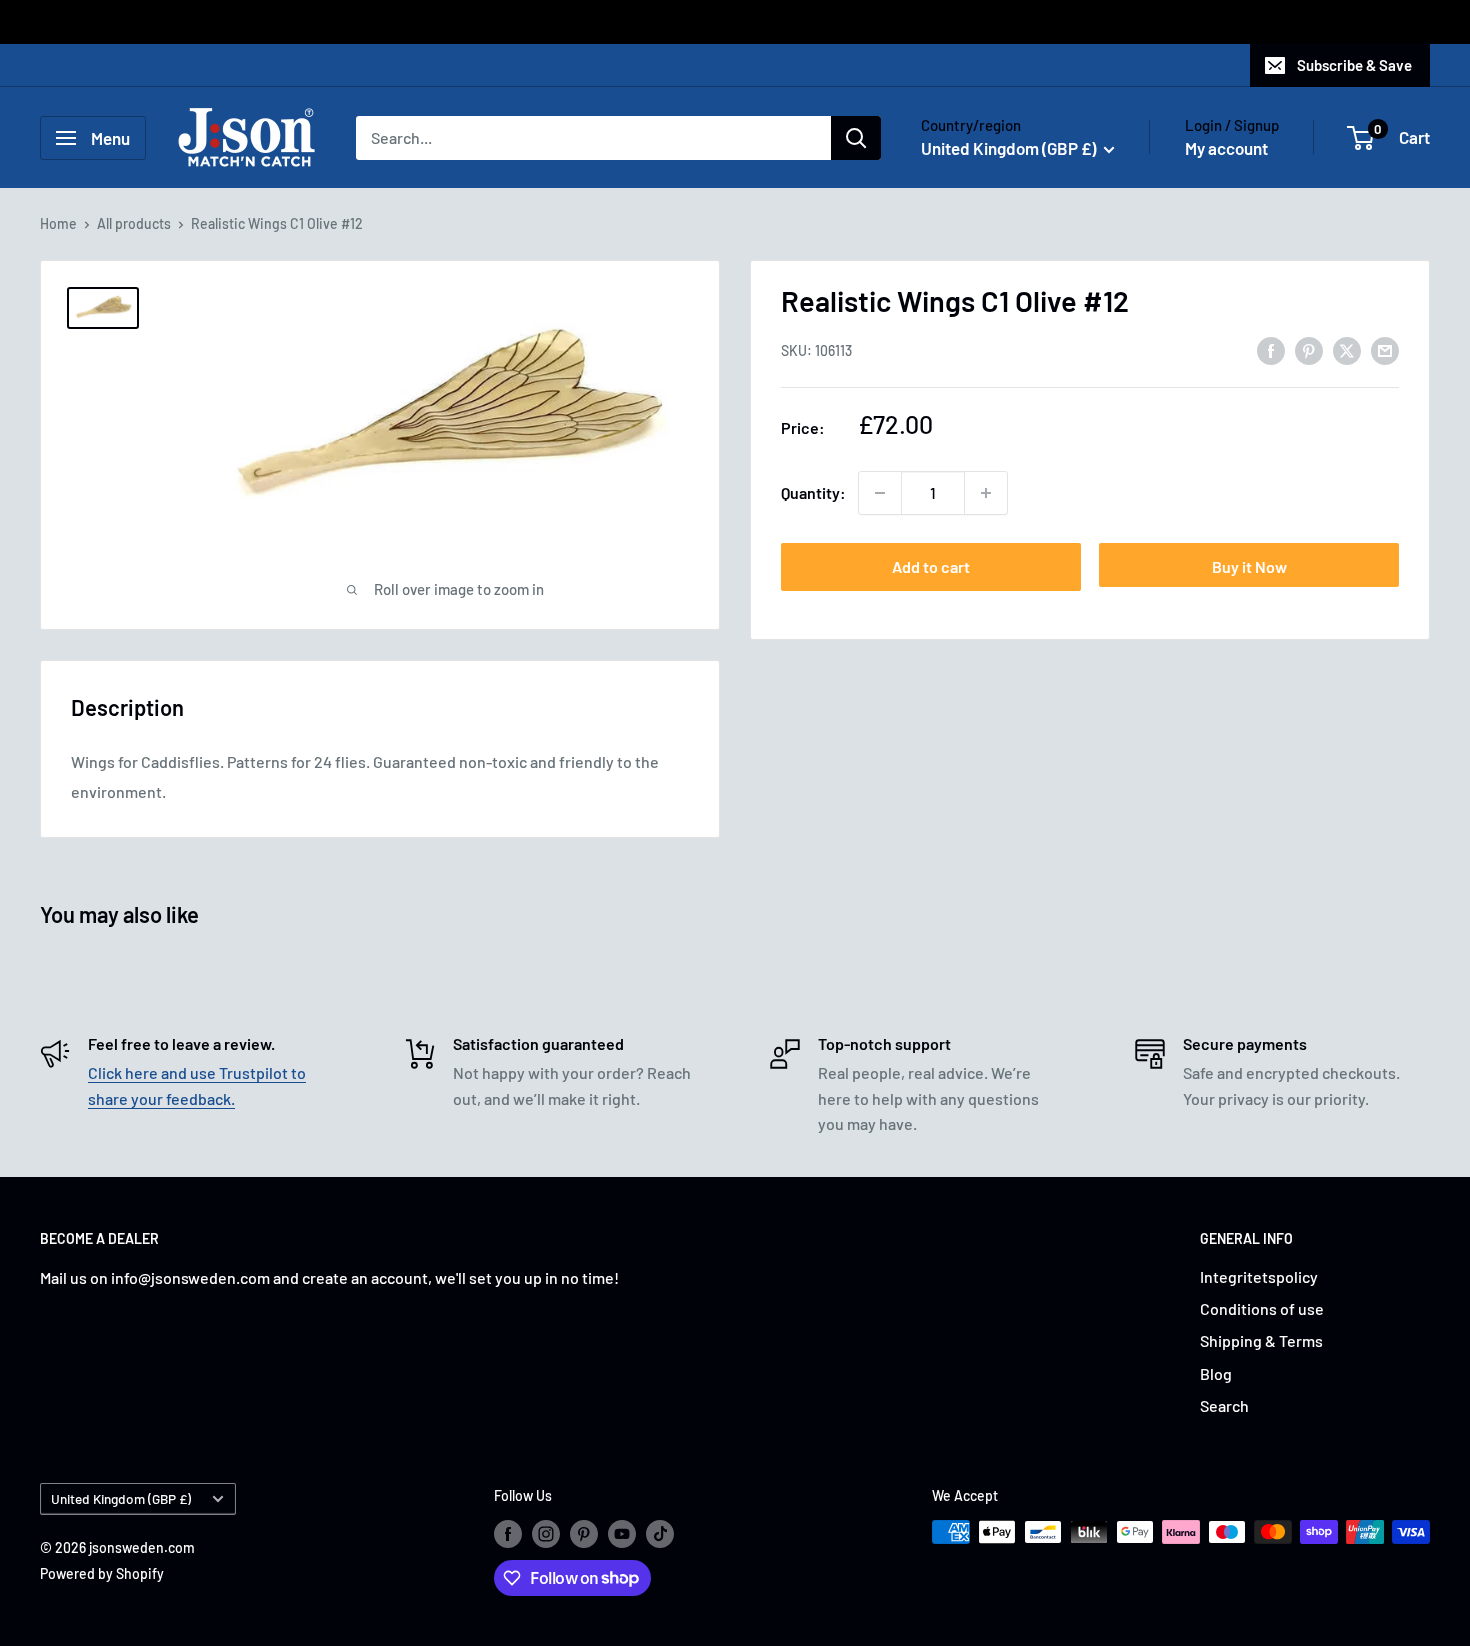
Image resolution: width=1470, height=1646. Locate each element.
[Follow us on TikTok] (660, 1534)
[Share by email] (1385, 349)
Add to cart (931, 566)
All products (134, 223)
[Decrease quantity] (880, 493)
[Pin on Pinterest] (1309, 349)
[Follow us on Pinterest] (584, 1534)
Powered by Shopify (102, 1573)
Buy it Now (1249, 566)
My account (1226, 148)
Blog (1216, 1373)
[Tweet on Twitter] (1347, 349)
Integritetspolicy (1259, 1276)
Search (1224, 1405)
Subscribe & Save (1354, 65)
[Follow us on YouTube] (622, 1534)
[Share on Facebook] (1271, 349)
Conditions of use (1262, 1308)
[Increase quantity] (986, 493)
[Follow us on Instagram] (546, 1534)
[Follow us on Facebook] (508, 1534)
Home (58, 223)
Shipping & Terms (1261, 1340)
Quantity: (813, 492)
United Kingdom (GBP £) (121, 1498)
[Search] (856, 138)
